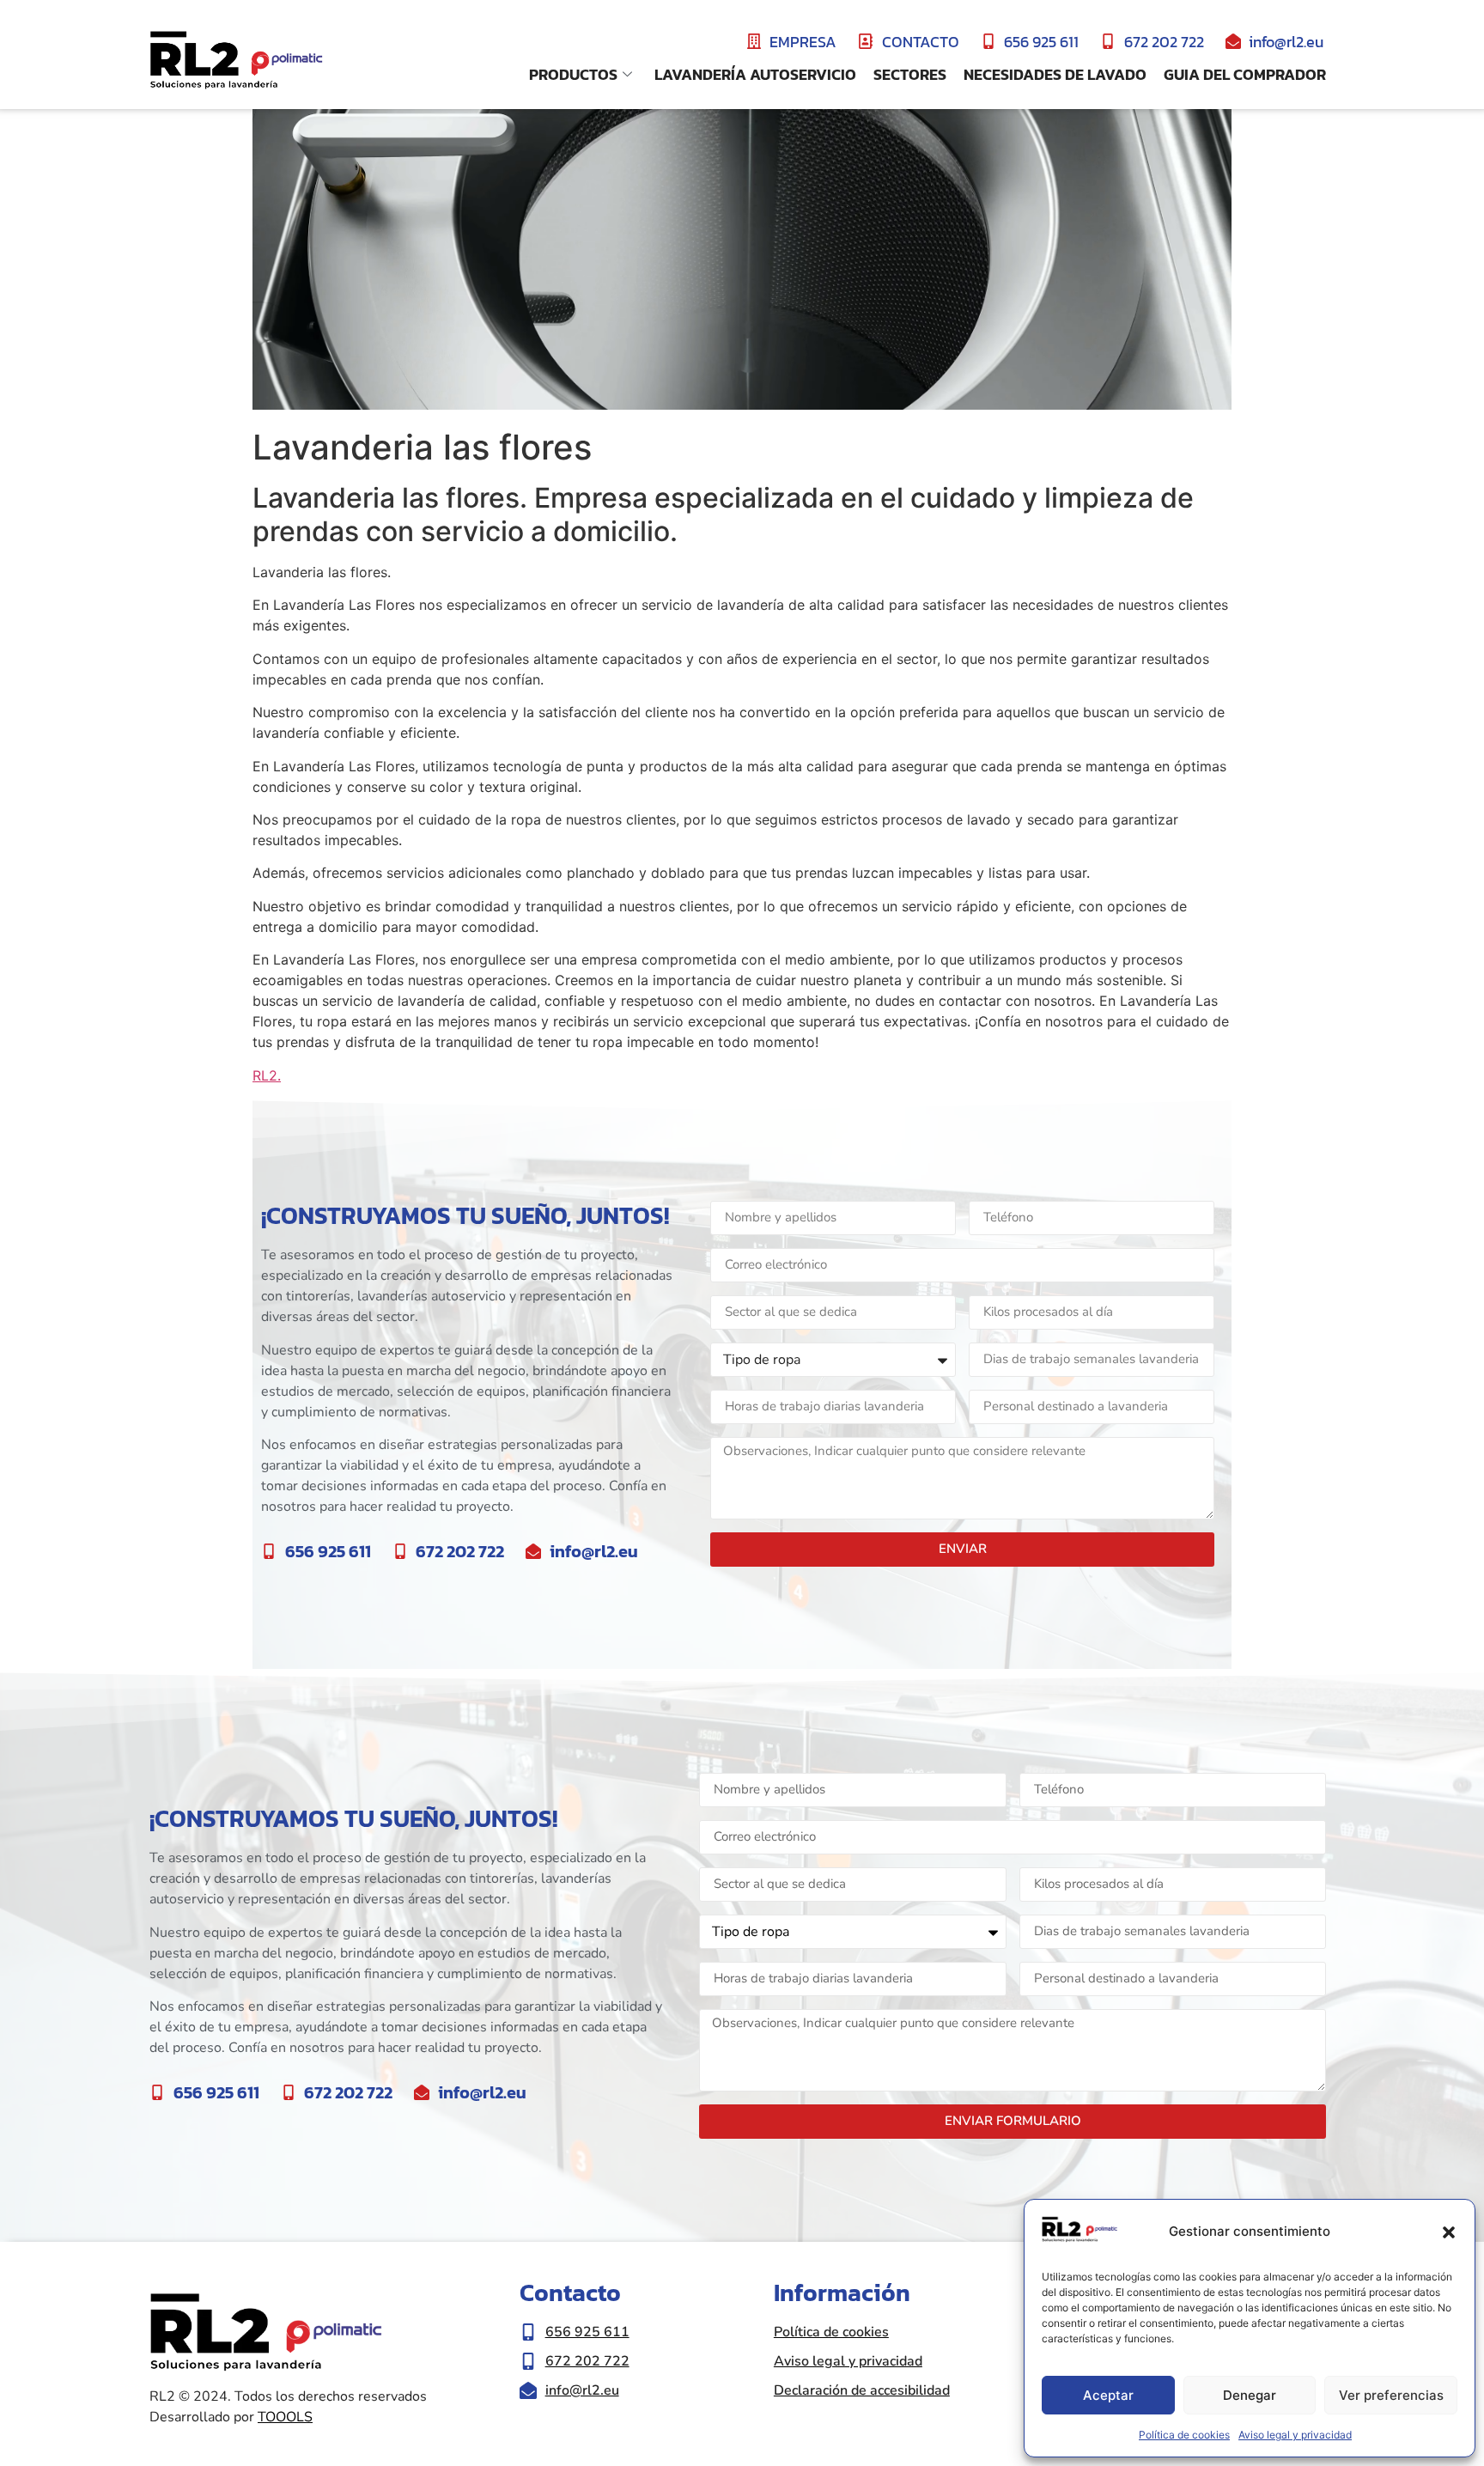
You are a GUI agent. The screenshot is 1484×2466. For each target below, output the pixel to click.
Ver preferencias (1391, 2395)
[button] (1449, 2232)
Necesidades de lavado (1055, 74)
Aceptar (1108, 2395)
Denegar (1250, 2395)
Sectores (910, 74)
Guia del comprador (1245, 74)
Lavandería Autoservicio (755, 74)
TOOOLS (285, 2417)
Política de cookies (1184, 2435)
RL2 (265, 1075)
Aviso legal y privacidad (1295, 2435)
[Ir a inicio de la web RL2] (236, 61)
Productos (573, 74)
